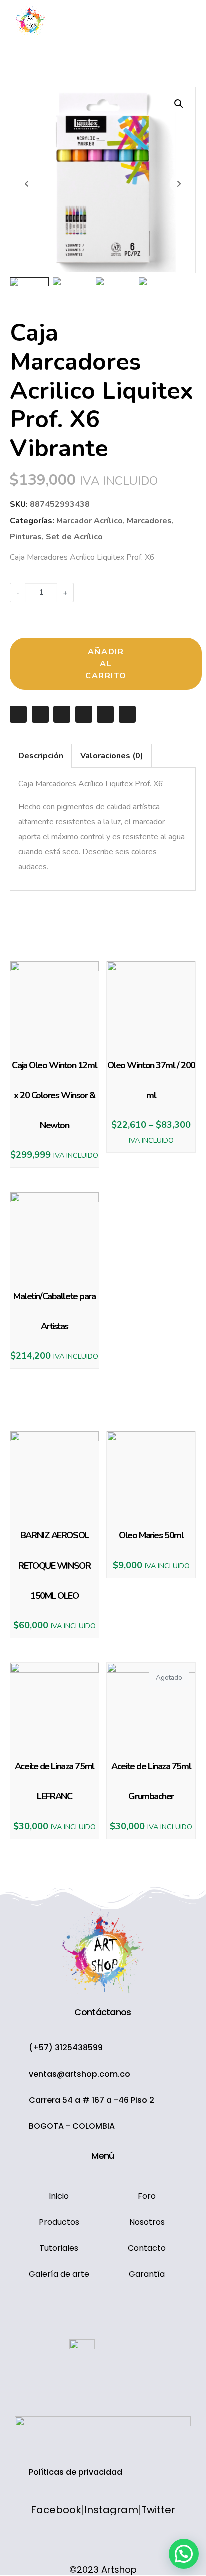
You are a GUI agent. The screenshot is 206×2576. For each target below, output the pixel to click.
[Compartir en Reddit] (127, 714)
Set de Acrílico (74, 537)
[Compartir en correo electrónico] (18, 714)
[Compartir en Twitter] (62, 714)
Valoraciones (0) (112, 756)
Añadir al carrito (106, 664)
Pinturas (26, 537)
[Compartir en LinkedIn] (105, 714)
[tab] (41, 756)
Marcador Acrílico (90, 521)
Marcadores (149, 521)
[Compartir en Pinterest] (84, 714)
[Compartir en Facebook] (40, 714)
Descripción (41, 756)
